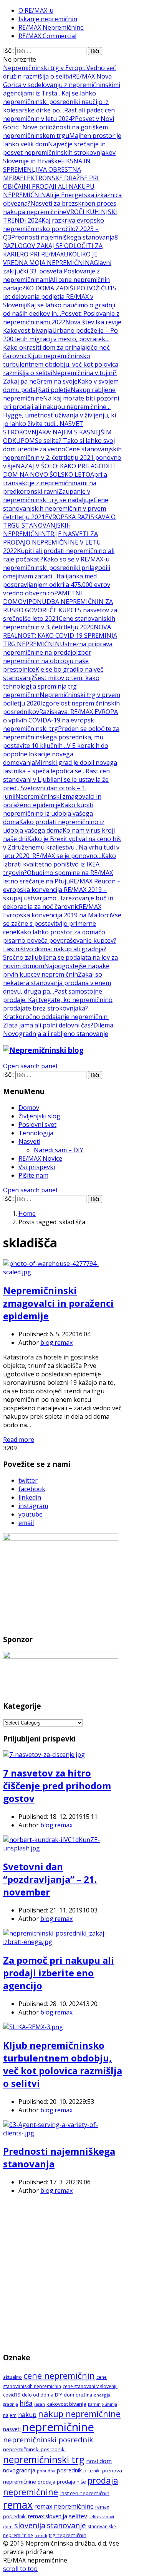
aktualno (12, 2377)
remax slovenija (48, 2516)
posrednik (69, 2470)
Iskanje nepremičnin (48, 19)
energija (102, 2395)
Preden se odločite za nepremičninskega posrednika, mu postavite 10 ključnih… (61, 737)
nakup (27, 2415)
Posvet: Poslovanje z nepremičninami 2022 (61, 318)
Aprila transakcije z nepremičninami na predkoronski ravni (55, 483)
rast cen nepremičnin (84, 2493)
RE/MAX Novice (40, 1158)
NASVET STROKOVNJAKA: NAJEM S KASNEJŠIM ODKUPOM (57, 432)
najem (10, 2415)
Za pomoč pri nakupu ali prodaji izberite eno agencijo (59, 1973)
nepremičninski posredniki (34, 2449)
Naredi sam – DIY (59, 1150)
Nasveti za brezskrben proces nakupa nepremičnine (60, 208)
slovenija (30, 2525)
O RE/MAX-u (36, 10)
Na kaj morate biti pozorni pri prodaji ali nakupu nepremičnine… (61, 402)
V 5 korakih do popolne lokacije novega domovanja (56, 754)
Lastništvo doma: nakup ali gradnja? (55, 949)
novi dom (99, 2461)
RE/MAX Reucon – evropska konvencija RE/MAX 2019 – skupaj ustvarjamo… (62, 890)
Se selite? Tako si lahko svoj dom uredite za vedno (59, 445)
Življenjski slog (39, 1116)
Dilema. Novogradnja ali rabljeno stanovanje (59, 1029)
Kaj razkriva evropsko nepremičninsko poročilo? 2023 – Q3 (54, 229)
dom (69, 2395)
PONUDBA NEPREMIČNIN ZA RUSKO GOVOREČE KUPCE (58, 606)
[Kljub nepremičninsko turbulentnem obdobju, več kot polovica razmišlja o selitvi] (33, 2027)
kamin (94, 2404)
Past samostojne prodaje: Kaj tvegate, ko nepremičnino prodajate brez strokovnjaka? (58, 1000)
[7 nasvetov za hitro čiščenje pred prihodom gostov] (44, 1755)
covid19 (12, 2395)
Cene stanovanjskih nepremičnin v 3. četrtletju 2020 (59, 623)
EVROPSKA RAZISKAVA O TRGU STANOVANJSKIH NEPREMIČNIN (59, 525)
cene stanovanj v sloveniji (90, 2386)
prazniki (92, 2471)
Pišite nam (33, 1175)
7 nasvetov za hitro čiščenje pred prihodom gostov (57, 1786)
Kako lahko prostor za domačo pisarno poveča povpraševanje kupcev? (60, 936)
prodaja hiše (71, 2482)
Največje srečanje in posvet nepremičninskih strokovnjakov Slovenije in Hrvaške (59, 153)
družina (84, 2395)
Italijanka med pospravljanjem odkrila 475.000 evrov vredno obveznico (57, 585)
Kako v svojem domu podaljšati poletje (61, 385)
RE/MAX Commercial (47, 36)
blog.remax (56, 1342)
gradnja (11, 2404)
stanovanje (66, 2525)
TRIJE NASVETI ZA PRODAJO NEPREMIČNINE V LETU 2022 (52, 542)
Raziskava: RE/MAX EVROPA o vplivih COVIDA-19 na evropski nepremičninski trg (60, 720)
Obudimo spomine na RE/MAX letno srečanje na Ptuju (58, 877)
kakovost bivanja (66, 2404)
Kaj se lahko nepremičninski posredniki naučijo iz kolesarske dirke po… (56, 102)
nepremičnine (58, 2427)
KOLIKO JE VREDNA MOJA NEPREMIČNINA (50, 258)
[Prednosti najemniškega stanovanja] (63, 2133)
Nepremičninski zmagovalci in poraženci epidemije (52, 801)
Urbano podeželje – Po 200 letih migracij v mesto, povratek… (60, 335)
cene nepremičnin (59, 2376)
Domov (29, 1108)
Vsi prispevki (37, 1167)
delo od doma (38, 2395)
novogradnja (19, 2470)
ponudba (46, 2471)
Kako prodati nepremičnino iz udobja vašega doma (54, 826)
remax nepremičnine (64, 2506)
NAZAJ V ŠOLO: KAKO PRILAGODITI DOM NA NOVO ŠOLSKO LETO (60, 470)
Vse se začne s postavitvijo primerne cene (62, 923)
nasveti (12, 2429)
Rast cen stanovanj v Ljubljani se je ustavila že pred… (56, 779)
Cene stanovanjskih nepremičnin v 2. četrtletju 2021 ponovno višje (62, 458)
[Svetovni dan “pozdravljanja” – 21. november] (63, 1848)
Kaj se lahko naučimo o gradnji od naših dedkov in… (59, 309)
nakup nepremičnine (79, 2413)
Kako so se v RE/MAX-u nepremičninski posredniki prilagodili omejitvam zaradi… (57, 568)
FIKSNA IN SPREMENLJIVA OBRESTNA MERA (47, 169)
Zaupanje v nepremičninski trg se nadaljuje (48, 496)
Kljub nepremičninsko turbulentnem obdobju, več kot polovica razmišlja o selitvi (61, 364)
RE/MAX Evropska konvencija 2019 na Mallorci (57, 911)
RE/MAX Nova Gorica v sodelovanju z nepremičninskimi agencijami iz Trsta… (62, 85)
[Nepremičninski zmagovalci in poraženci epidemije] (63, 1272)
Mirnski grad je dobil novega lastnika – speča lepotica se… (60, 767)
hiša (26, 2403)
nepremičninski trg (44, 2460)
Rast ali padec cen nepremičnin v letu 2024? (59, 114)
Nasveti (29, 1141)
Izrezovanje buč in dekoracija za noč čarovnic (58, 902)
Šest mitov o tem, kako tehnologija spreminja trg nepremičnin (51, 686)
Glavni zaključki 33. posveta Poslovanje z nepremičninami (57, 271)
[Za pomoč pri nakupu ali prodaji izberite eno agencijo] (63, 1942)
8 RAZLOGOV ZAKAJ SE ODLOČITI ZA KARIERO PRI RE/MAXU (60, 246)
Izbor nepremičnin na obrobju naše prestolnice (47, 661)
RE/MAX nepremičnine (35, 2560)
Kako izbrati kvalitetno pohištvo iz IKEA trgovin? (60, 864)
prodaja (46, 2482)
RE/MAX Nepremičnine (51, 27)
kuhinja (110, 2404)
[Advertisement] (72, 2273)
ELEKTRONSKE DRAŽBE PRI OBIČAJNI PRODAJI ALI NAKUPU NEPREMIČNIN (51, 186)
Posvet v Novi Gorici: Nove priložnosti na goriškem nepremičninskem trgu (59, 127)
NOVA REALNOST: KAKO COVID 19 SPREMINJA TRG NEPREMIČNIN (60, 635)
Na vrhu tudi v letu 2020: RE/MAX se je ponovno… (61, 851)
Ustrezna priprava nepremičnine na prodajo (58, 648)
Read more (19, 1440)
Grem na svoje (57, 381)
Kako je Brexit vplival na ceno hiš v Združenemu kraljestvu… (62, 843)
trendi (41, 2536)
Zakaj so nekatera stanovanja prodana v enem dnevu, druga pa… (57, 983)
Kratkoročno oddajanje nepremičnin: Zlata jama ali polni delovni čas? (56, 1021)
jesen (40, 2404)
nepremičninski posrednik (48, 2440)
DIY (59, 2395)
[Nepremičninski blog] (43, 1050)
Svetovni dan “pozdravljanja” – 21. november (50, 1879)
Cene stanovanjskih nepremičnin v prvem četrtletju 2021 (56, 508)
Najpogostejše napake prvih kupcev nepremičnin (56, 970)
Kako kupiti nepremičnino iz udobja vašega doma (48, 813)
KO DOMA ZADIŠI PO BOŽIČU (67, 288)
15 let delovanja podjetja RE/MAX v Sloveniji (60, 297)
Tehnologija (36, 1133)
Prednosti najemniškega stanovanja (63, 237)
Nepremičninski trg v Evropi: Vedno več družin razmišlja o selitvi (60, 72)
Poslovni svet (37, 1125)
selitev (78, 2516)
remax (18, 2505)
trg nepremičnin (68, 2535)
